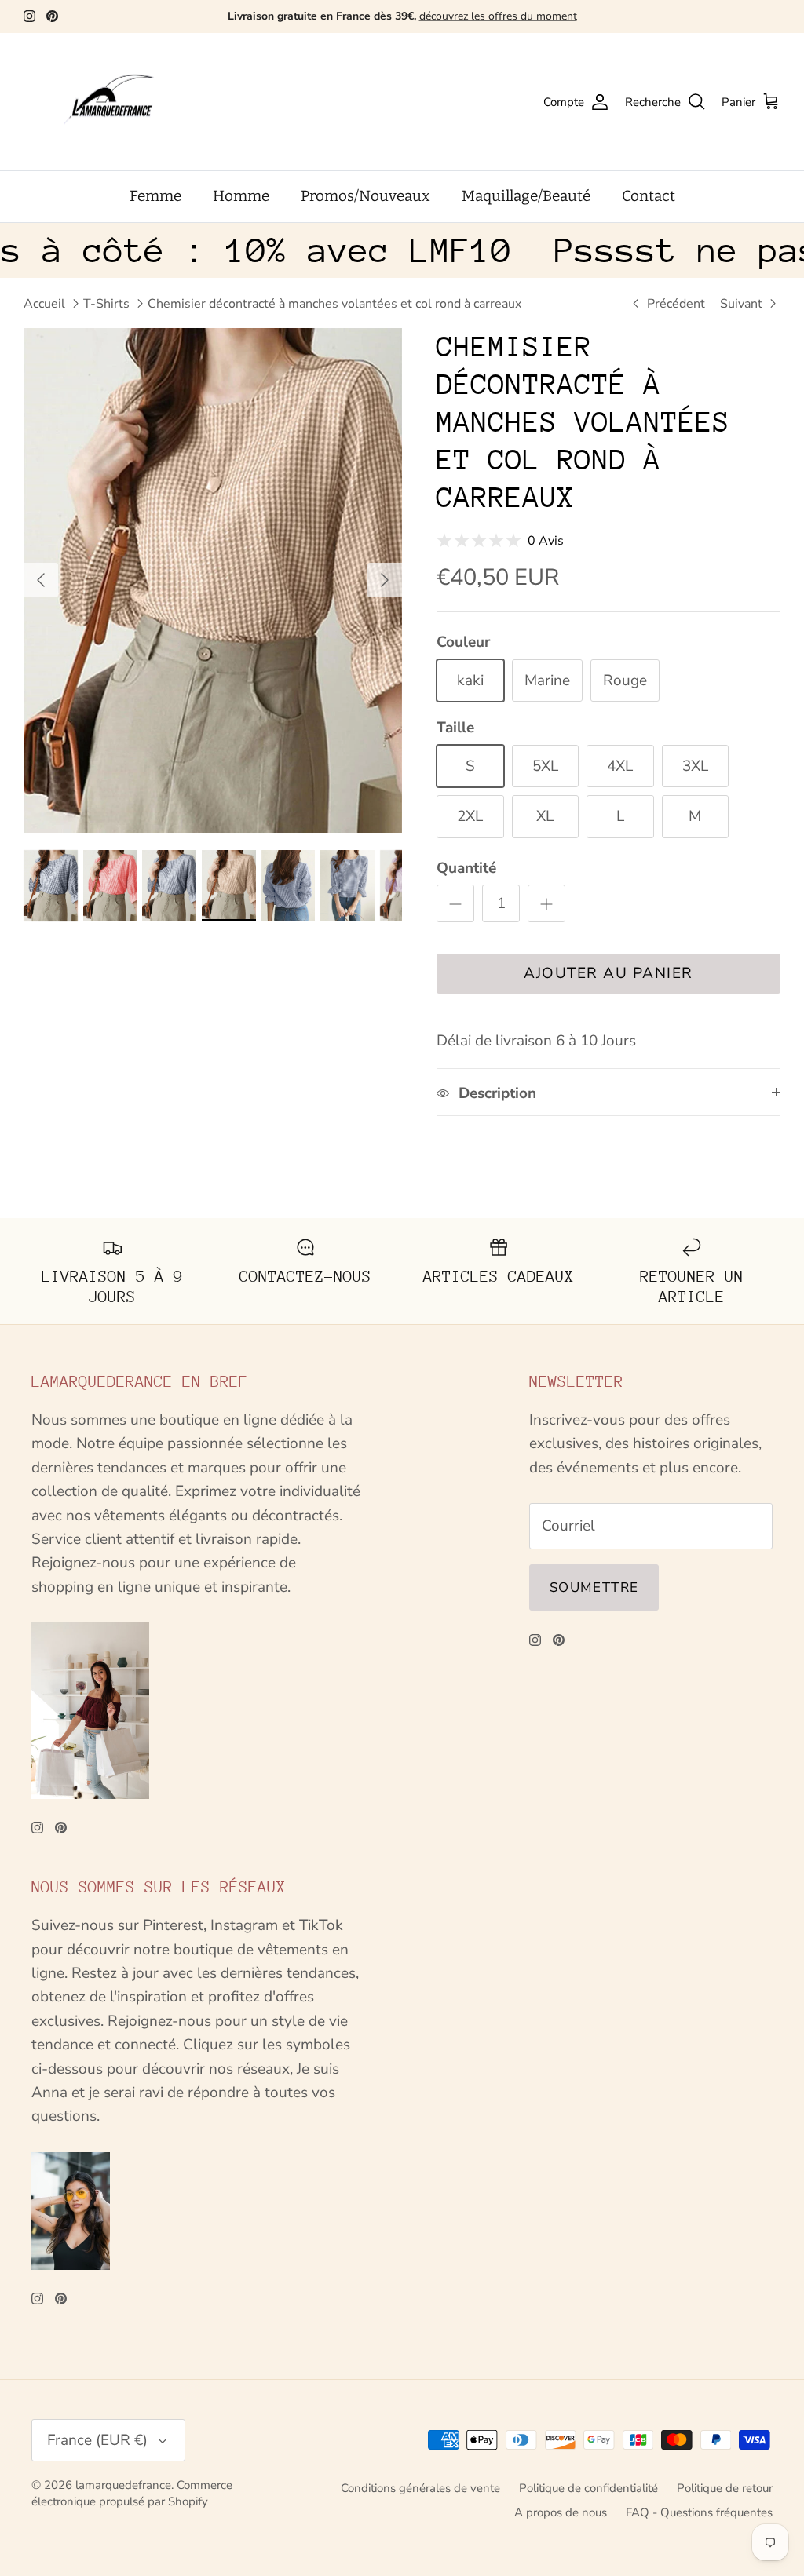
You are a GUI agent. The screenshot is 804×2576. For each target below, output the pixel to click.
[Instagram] (29, 16)
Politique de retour (725, 2488)
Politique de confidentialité (588, 2488)
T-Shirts (106, 304)
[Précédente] (41, 580)
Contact (649, 196)
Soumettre (594, 1587)
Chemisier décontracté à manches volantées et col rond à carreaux (334, 304)
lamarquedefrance (123, 2485)
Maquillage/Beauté (526, 196)
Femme (155, 196)
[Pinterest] (52, 16)
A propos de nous (561, 2512)
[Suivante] (385, 580)
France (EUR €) (97, 2440)
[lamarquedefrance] (122, 102)
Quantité (466, 868)
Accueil (44, 304)
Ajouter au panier (608, 973)
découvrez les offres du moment (498, 16)
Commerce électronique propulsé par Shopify (132, 2493)
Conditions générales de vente (420, 2488)
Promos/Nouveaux (365, 196)
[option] (213, 580)
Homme (241, 196)
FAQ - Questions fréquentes (699, 2512)
